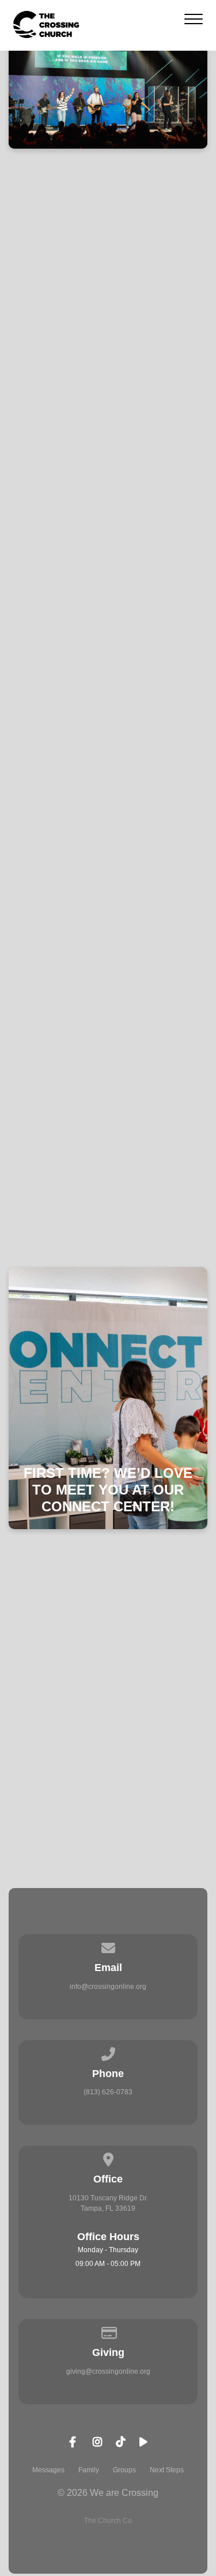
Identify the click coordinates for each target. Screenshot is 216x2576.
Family (89, 2470)
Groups (124, 2470)
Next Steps (167, 2470)
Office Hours (108, 2237)
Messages (48, 2470)
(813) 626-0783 (108, 2092)
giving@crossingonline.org (108, 2371)
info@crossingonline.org (108, 1987)
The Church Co (108, 2521)
